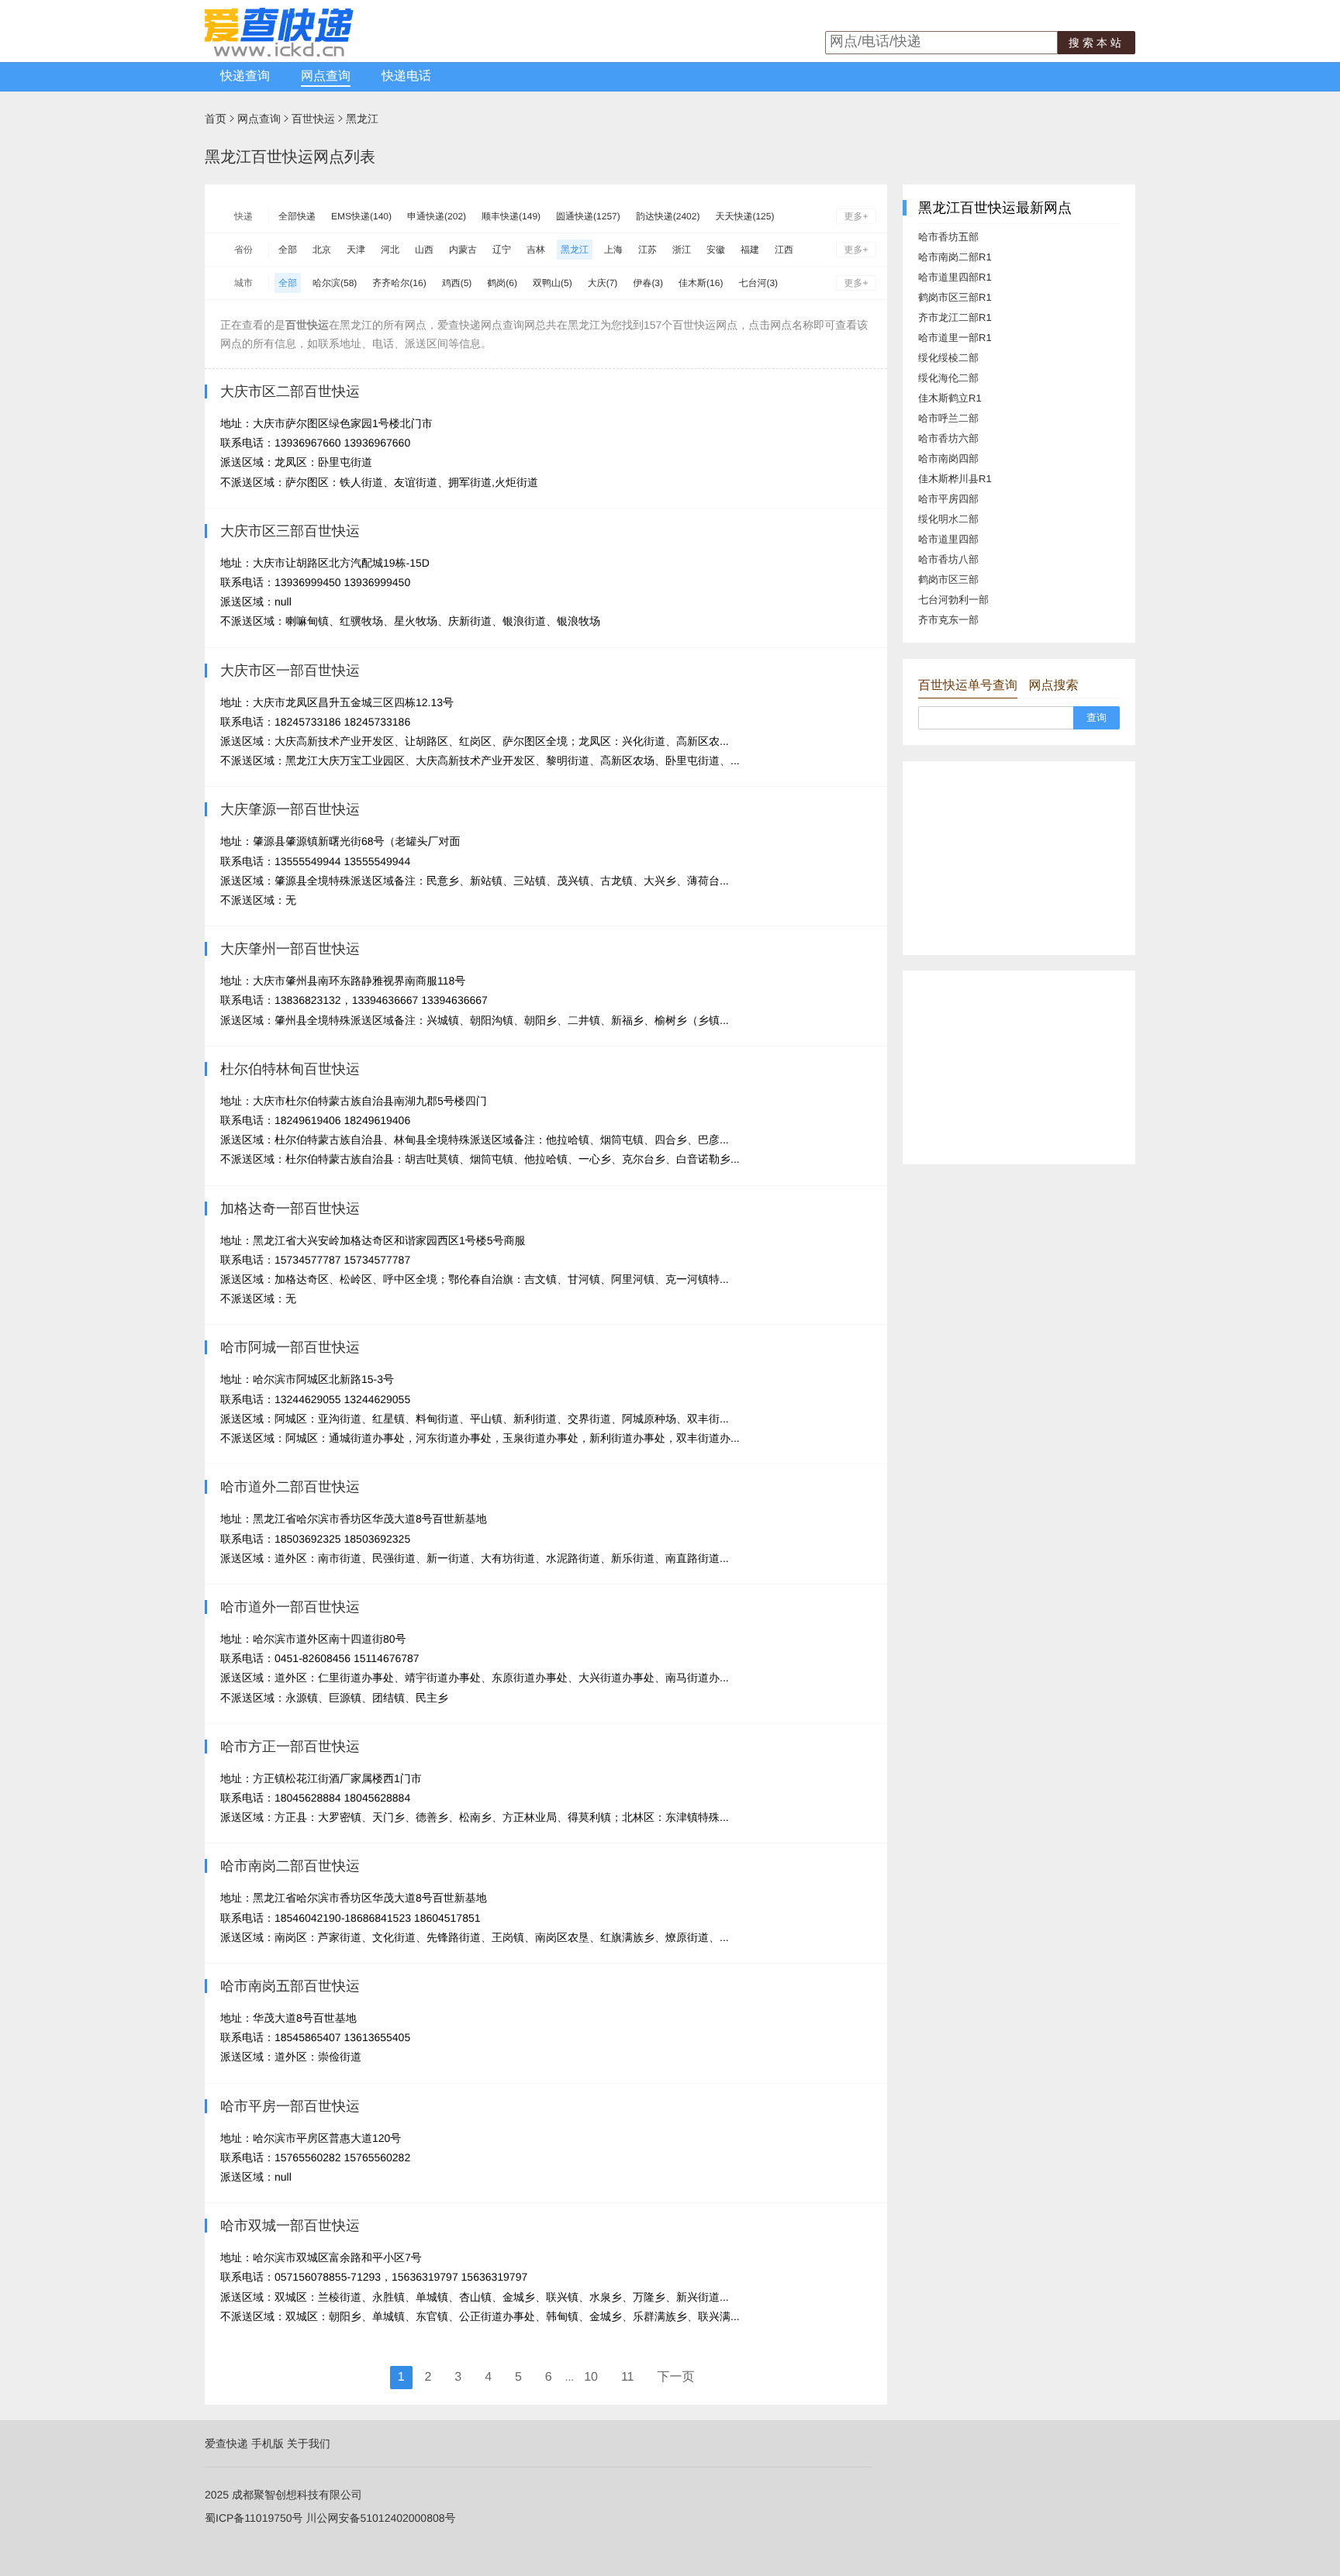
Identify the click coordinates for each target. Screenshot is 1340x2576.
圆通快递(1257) (588, 216)
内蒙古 (463, 250)
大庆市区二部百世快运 (290, 391)
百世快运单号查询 (968, 686)
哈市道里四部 (948, 539)
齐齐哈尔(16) (399, 283)
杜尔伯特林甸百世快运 (290, 1069)
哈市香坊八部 (948, 559)
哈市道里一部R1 (955, 338)
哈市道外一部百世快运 (290, 1607)
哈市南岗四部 (948, 459)
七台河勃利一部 (953, 600)
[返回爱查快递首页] (279, 53)
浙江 (682, 250)
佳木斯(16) (701, 283)
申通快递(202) (437, 216)
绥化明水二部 (948, 519)
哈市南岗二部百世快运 (290, 1866)
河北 (390, 250)
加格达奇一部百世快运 (290, 1209)
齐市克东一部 (948, 620)
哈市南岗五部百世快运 (290, 1986)
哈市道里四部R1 (955, 277)
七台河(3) (758, 283)
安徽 (716, 250)
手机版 (268, 2443)
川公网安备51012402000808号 (380, 2518)
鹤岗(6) (502, 283)
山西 (424, 250)
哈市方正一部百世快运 (290, 1747)
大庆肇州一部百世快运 (290, 949)
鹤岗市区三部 (948, 579)
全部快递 (297, 216)
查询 (1097, 717)
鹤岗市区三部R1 (955, 297)
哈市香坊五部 (948, 237)
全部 (288, 250)
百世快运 (313, 119)
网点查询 (326, 76)
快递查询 (245, 76)
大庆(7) (603, 283)
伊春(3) (648, 283)
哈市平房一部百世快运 (290, 2106)
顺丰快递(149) (511, 216)
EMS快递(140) (361, 216)
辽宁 (502, 250)
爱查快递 (226, 2443)
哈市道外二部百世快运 (290, 1487)
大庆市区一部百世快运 (290, 671)
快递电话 (406, 76)
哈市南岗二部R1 (955, 257)
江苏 (648, 250)
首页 (216, 119)
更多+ (856, 216)
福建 (750, 250)
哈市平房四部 (948, 499)
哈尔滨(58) (335, 283)
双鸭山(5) (553, 283)
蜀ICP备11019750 (249, 2518)
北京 (322, 250)
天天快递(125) (744, 216)
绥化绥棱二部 (948, 358)
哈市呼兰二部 (948, 418)
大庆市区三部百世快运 (290, 531)
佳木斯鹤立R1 (950, 398)
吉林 (536, 250)
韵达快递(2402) (668, 216)
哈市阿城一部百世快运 (290, 1347)
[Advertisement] (1019, 858)
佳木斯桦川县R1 (955, 479)
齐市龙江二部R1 (955, 317)
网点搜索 (1053, 686)
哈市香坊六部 (948, 438)
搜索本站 (1097, 43)
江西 (784, 250)
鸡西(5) (457, 283)
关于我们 (309, 2443)
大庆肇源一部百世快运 (290, 809)
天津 (356, 250)
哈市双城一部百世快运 (290, 2226)
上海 (613, 250)
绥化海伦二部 (948, 378)
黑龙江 (362, 119)
